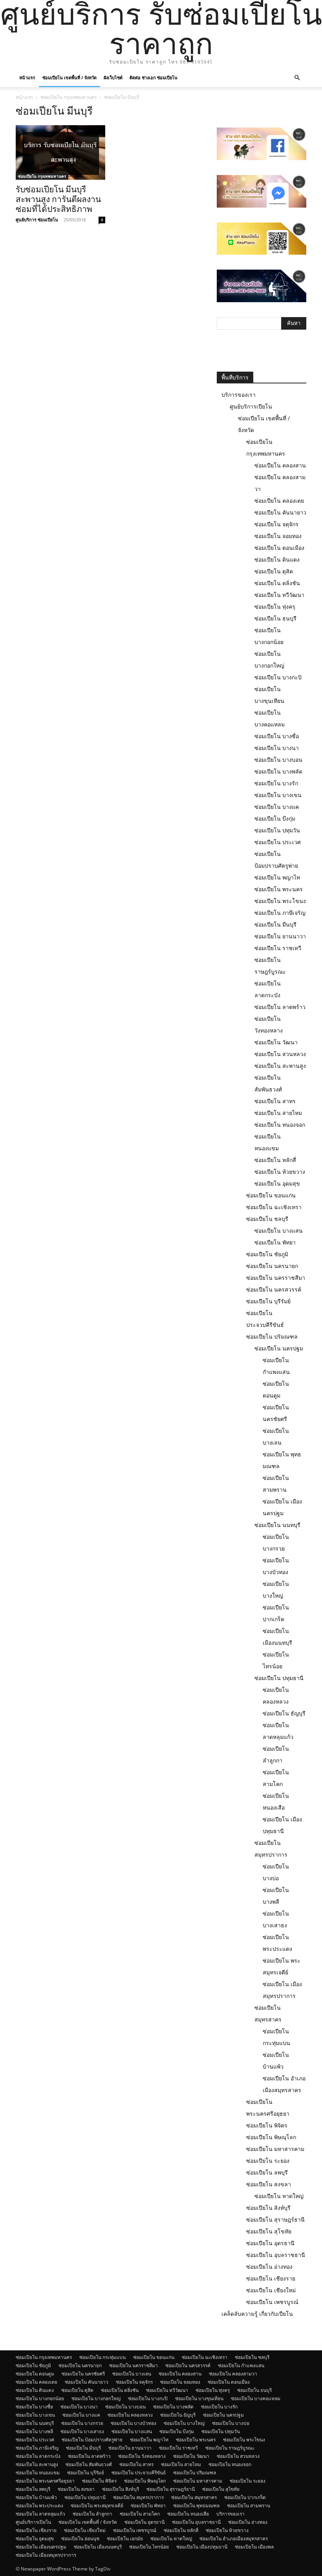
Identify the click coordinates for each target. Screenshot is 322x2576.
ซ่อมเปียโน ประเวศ (278, 842)
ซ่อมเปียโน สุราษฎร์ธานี (275, 2219)
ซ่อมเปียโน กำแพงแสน (241, 2365)
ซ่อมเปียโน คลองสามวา (233, 2374)
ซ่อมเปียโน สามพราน (249, 2506)
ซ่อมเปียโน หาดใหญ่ (279, 2196)
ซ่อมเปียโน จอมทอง (278, 536)
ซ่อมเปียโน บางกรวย (82, 2423)
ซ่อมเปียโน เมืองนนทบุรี (98, 2547)
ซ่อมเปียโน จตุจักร (276, 524)
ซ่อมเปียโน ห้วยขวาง (280, 1172)
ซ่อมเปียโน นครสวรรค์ (274, 1289)
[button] (297, 78)
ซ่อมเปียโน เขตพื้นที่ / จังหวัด (70, 78)
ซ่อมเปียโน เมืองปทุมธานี (202, 2547)
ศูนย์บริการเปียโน (251, 406)
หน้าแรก (27, 78)
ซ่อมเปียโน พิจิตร (267, 2125)
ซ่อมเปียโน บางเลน (132, 2374)
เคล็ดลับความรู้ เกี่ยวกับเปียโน (257, 2314)
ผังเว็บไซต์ (113, 78)
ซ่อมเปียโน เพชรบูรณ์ (272, 2302)
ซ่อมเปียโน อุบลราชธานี (276, 2255)
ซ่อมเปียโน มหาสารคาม (275, 2149)
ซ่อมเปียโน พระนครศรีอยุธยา (45, 2481)
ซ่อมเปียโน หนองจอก (280, 1125)
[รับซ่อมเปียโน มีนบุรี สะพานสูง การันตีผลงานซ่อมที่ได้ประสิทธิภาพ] (60, 152)
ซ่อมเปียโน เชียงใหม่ (271, 2290)
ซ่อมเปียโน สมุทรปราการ (138, 2497)
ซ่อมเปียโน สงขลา (269, 2184)
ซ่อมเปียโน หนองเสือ (188, 2514)
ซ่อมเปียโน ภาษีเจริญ (280, 913)
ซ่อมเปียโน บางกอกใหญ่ (96, 2398)
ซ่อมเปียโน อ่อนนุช (80, 2539)
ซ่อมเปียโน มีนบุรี (275, 924)
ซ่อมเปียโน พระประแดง (39, 2506)
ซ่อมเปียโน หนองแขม (38, 2473)
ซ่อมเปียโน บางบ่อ (231, 2423)
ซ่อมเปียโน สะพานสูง (280, 1066)
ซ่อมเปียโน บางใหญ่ (184, 2423)
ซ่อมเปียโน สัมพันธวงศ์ (89, 2464)
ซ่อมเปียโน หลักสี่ (275, 1160)
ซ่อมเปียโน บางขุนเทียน (199, 2398)
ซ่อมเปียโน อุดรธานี (270, 2243)
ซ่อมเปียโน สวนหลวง (280, 1054)
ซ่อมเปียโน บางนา (277, 748)
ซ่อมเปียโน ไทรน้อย (149, 2547)
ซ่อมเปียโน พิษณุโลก (271, 2137)
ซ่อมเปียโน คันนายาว (280, 512)
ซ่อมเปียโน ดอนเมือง (279, 548)
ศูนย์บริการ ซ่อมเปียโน (37, 220)
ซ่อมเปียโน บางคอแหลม (256, 2398)
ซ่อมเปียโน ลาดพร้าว (280, 1007)
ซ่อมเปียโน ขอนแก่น (271, 1195)
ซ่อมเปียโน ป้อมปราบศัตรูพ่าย (92, 2440)
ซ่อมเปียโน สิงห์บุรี (268, 2208)
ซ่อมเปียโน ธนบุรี (275, 618)
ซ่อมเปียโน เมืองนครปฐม (41, 2547)
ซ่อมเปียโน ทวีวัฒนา (279, 595)
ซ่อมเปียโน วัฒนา (276, 1042)
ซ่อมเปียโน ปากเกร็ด (245, 2497)
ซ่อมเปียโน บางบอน (278, 760)
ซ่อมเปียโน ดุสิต (274, 571)
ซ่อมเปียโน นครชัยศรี (83, 2374)
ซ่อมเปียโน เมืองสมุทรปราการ (46, 2555)
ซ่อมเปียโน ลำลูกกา (92, 2514)
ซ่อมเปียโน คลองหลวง (130, 2415)
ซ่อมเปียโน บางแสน (279, 1231)
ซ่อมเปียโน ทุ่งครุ (275, 607)
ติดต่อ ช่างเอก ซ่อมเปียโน (154, 78)
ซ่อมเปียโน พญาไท (277, 877)
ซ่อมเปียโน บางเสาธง (82, 2431)
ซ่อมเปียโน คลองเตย (279, 501)
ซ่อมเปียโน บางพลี (34, 2431)
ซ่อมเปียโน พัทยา (275, 1242)
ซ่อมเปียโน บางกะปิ (278, 677)
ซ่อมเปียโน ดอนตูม (35, 2374)
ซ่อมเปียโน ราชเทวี (278, 948)
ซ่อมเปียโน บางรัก (276, 783)
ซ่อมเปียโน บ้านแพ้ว (36, 2497)
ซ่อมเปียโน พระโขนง (280, 901)
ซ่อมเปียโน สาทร (275, 1101)
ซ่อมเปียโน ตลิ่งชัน (277, 583)
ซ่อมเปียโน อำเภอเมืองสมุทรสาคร (234, 2539)
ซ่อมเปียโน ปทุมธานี (279, 1678)
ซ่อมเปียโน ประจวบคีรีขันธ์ (139, 2473)
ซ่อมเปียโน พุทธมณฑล (196, 2506)
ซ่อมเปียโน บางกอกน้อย (40, 2398)
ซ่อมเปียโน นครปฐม (279, 1348)
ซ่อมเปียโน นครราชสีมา (276, 1278)
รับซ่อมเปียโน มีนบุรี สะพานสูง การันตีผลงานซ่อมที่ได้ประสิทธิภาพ (58, 199)
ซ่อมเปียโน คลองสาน (280, 465)
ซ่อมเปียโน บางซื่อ (277, 736)
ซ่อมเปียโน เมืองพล (254, 2547)
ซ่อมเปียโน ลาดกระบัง (38, 2456)
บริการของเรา (239, 395)
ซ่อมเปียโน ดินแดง (277, 559)
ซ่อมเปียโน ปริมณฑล (272, 1336)
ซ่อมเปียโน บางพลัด (278, 771)
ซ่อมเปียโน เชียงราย (271, 2278)
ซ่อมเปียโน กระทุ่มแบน (102, 2357)
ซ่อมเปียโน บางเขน (278, 795)
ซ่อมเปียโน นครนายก (272, 1266)
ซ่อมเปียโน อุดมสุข (277, 1183)
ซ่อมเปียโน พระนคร (279, 889)
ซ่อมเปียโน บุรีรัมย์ (268, 1301)
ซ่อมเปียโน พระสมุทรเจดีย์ (97, 2506)
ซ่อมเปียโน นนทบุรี (277, 1525)
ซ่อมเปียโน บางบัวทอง (134, 2423)
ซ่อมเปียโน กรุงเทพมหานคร (69, 97)
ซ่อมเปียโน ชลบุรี (267, 1219)
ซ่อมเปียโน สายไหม (278, 1113)
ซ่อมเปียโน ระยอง (268, 2161)
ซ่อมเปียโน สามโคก (140, 2514)
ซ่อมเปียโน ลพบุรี (267, 2172)
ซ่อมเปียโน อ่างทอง (269, 2267)
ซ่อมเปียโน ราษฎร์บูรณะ (230, 2448)
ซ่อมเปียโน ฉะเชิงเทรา (274, 1207)
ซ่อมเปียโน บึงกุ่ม (275, 818)
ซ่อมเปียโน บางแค (277, 807)
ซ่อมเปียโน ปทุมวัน (277, 830)
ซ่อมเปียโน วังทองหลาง (142, 2456)
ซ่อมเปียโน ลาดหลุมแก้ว (40, 2514)
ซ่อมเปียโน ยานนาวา (280, 936)
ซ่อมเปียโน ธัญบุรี (284, 1713)
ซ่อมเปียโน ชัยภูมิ (267, 1254)
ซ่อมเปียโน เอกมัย (125, 2539)
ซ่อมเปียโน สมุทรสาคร (194, 2497)
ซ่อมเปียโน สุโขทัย (269, 2231)
